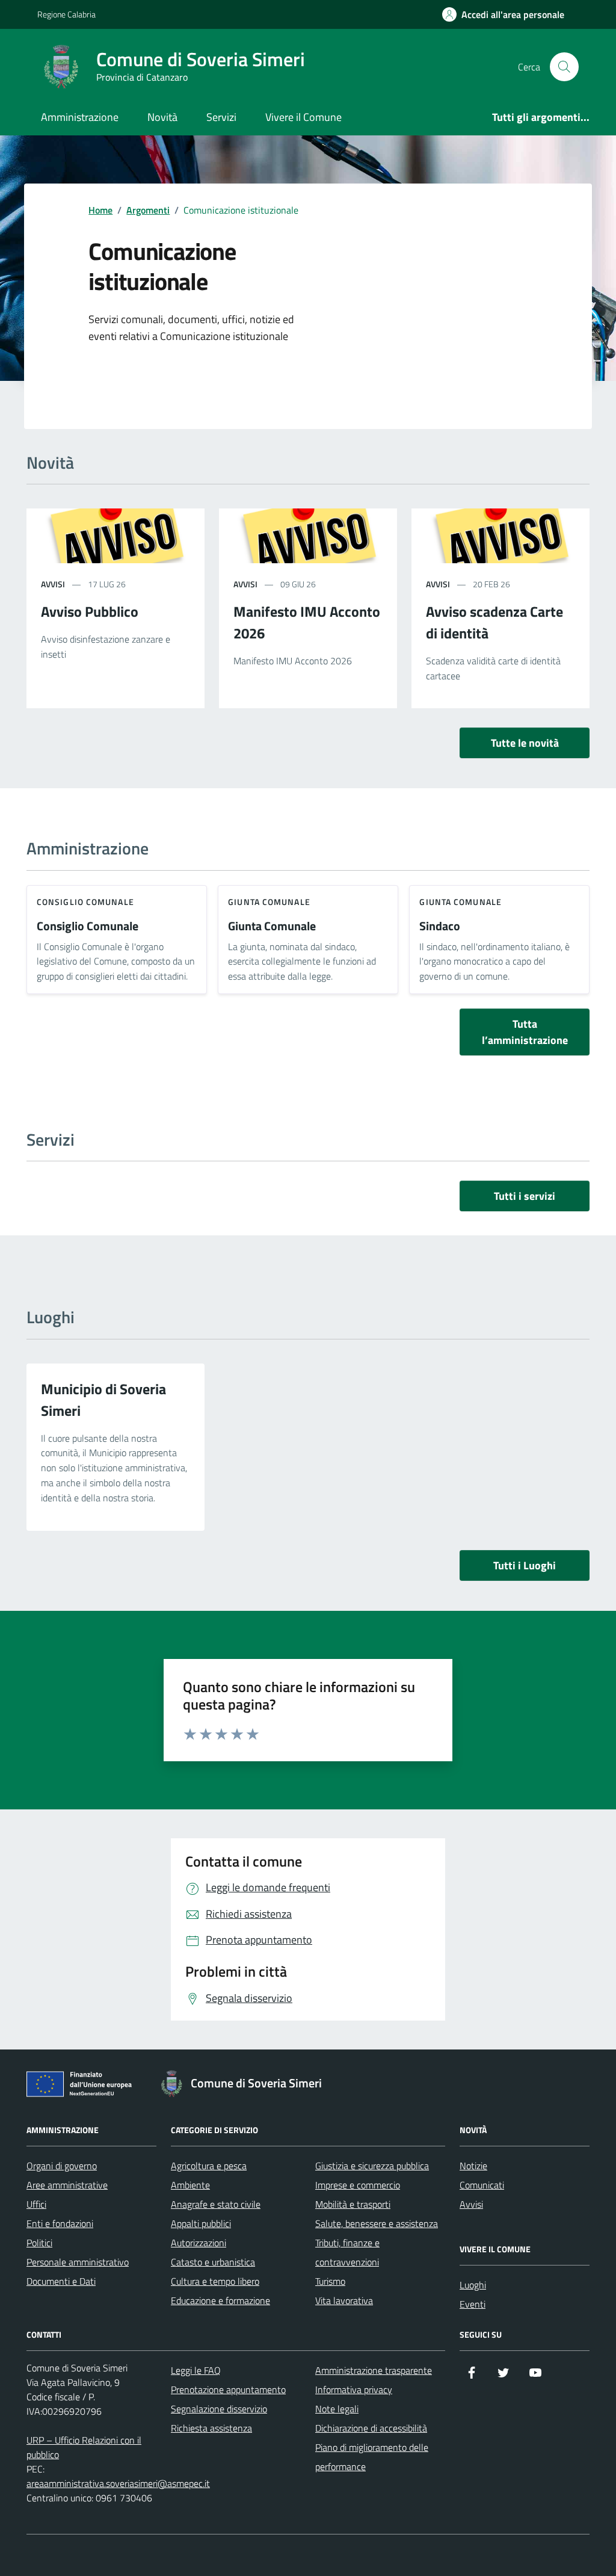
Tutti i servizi (525, 1196)
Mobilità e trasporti (353, 2204)
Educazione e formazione (220, 2300)
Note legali (337, 2409)
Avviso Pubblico (90, 611)
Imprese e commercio (358, 2185)
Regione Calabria (66, 14)
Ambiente (190, 2185)
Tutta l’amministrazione (525, 1032)
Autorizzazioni (199, 2243)
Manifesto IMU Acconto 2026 (307, 622)
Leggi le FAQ (196, 2370)
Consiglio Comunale (88, 926)
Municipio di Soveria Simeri (103, 1400)
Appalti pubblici (201, 2223)
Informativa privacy (354, 2389)
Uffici (36, 2204)
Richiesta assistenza (211, 2428)
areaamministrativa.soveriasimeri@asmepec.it (118, 2483)
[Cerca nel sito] (564, 67)
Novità (162, 117)
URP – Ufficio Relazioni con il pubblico (84, 2447)
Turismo (330, 2281)
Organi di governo (62, 2166)
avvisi (53, 584)
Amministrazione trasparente (374, 2370)
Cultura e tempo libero (215, 2281)
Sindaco (440, 926)
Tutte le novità (525, 743)
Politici (39, 2243)
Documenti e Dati (61, 2281)
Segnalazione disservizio (219, 2409)
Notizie (473, 2166)
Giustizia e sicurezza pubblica (372, 2166)
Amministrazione (80, 117)
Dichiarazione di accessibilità (371, 2428)
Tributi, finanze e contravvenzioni (347, 2252)
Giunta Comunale (272, 926)
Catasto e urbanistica (213, 2262)
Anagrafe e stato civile (216, 2204)
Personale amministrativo (78, 2262)
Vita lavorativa (344, 2300)
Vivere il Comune (303, 117)
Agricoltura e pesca (209, 2166)
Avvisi (471, 2204)
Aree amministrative (67, 2185)
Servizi (221, 117)
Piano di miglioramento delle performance (372, 2457)
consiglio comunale (85, 902)
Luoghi (473, 2285)
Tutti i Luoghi (525, 1565)
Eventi (473, 2304)
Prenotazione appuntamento (228, 2389)
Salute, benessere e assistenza (377, 2223)
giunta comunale (269, 902)
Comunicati (482, 2185)
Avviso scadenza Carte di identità (494, 622)
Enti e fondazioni (60, 2223)
